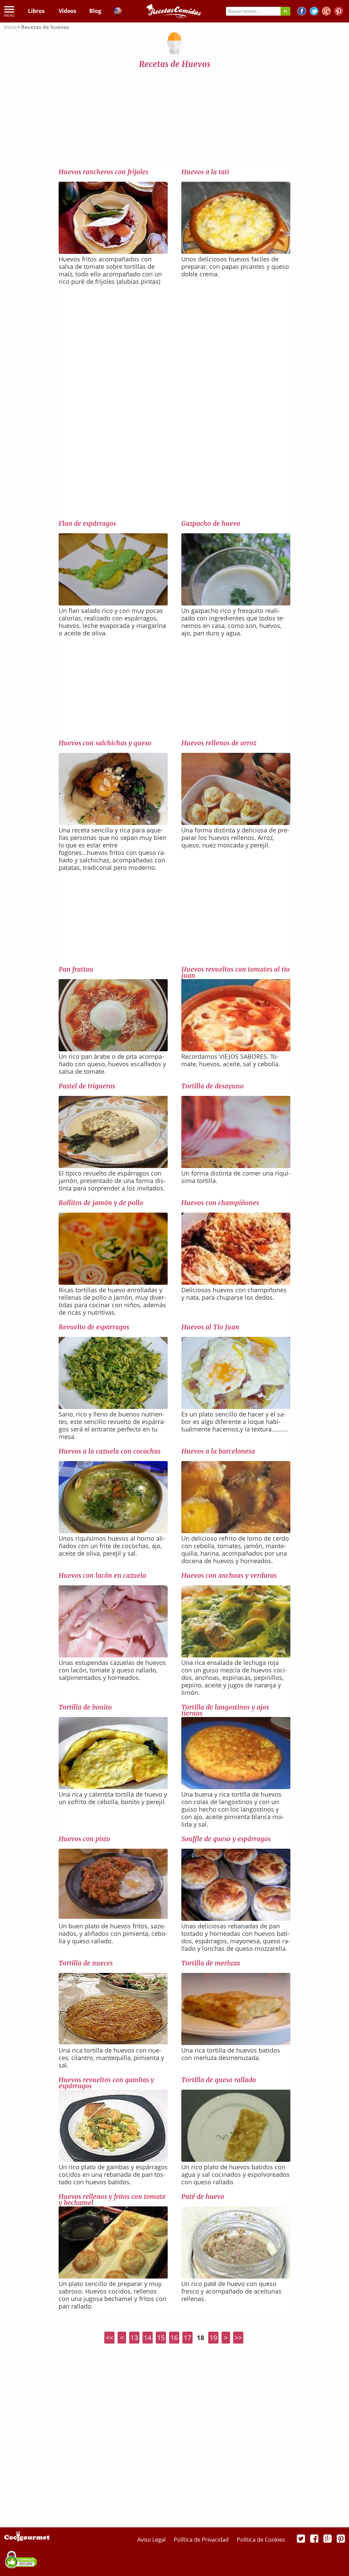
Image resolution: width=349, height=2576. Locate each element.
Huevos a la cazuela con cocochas (110, 1451)
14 (148, 2338)
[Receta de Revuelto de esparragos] (113, 1407)
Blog (95, 11)
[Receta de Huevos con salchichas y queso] (113, 823)
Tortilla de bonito (85, 1707)
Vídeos (67, 11)
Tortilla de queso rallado (219, 2080)
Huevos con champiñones (220, 1203)
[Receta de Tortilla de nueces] (113, 2042)
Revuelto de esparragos (94, 1327)
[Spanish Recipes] (118, 12)
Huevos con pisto (84, 1839)
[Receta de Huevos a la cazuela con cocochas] (113, 1531)
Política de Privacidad (202, 2540)
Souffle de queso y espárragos (226, 1839)
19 (213, 2338)
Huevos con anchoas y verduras (229, 1575)
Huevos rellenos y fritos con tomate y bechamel (112, 2200)
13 (134, 2338)
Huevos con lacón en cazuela (102, 1575)
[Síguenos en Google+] (326, 12)
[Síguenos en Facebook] (302, 12)
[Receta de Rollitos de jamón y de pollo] (113, 1282)
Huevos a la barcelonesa (218, 1451)
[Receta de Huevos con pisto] (113, 1916)
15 (161, 2338)
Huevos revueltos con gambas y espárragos (106, 2083)
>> (238, 2338)
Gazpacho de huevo (211, 523)
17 (187, 2338)
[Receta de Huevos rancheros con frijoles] (113, 252)
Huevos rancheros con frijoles (103, 172)
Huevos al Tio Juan (210, 1327)
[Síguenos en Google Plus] (328, 2538)
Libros (36, 11)
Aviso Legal (152, 2540)
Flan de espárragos (87, 523)
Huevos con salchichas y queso (105, 743)
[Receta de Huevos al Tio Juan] (236, 1407)
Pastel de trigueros (87, 1086)
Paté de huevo (203, 2197)
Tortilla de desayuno (213, 1086)
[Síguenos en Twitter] (314, 12)
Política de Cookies (261, 2540)
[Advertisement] (174, 120)
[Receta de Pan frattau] (113, 1049)
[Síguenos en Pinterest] (339, 12)
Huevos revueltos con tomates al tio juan (236, 972)
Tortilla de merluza (211, 1963)
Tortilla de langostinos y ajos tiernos (225, 1710)
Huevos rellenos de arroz (219, 743)
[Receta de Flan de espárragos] (113, 603)
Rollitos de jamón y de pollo (101, 1203)
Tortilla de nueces (86, 1963)
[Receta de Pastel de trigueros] (113, 1166)
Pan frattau (76, 969)
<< (109, 2338)
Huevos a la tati (205, 172)
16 (174, 2338)
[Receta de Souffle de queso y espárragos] (236, 1918)
